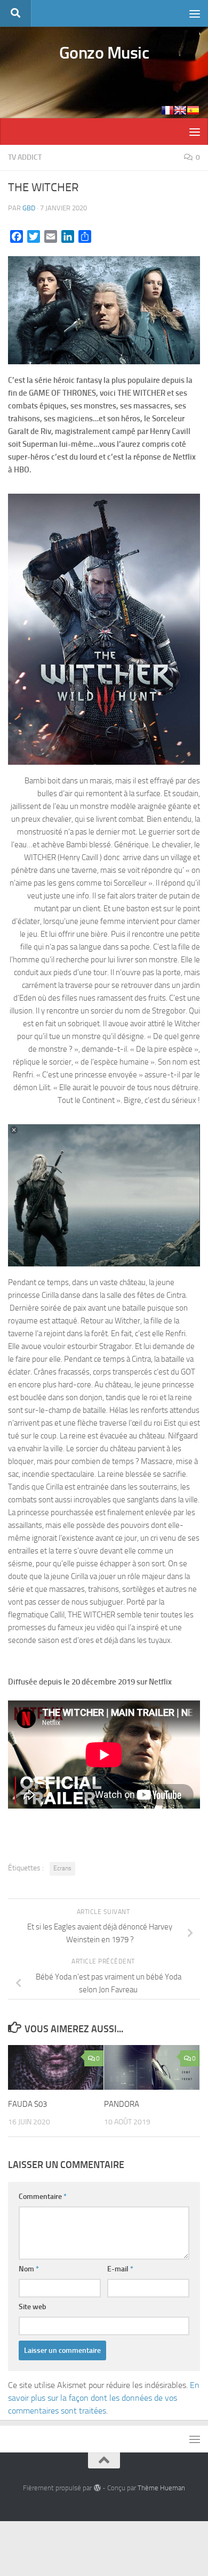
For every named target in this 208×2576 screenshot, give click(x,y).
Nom (29, 2269)
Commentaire (43, 2197)
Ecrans (62, 1868)
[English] (180, 110)
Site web (33, 2307)
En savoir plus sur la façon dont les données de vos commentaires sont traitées (104, 2398)
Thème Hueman (161, 2488)
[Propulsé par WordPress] (97, 2488)
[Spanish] (193, 110)
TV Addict (25, 157)
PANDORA (122, 2104)
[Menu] (195, 13)
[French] (167, 110)
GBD (29, 208)
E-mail (120, 2269)
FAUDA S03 (27, 2104)
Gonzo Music (104, 53)
